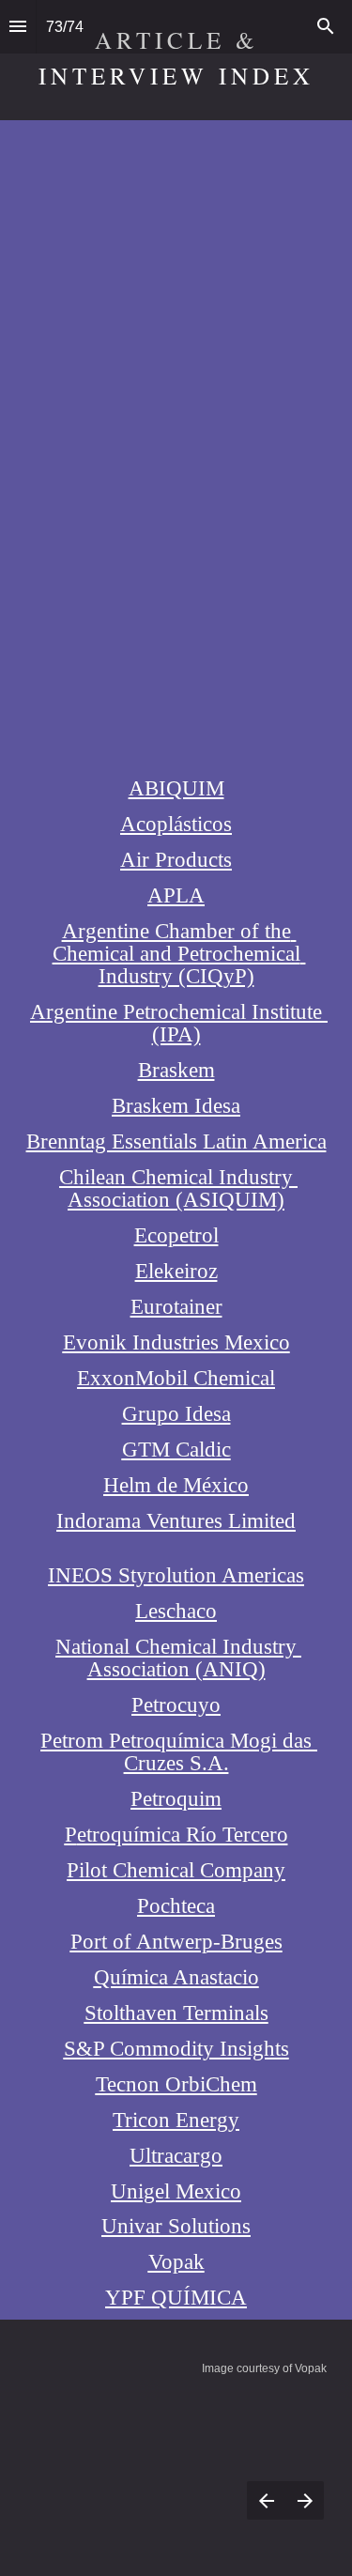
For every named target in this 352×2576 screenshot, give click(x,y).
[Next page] (305, 2500)
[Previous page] (266, 2500)
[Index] (18, 27)
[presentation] (176, 2363)
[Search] (326, 27)
